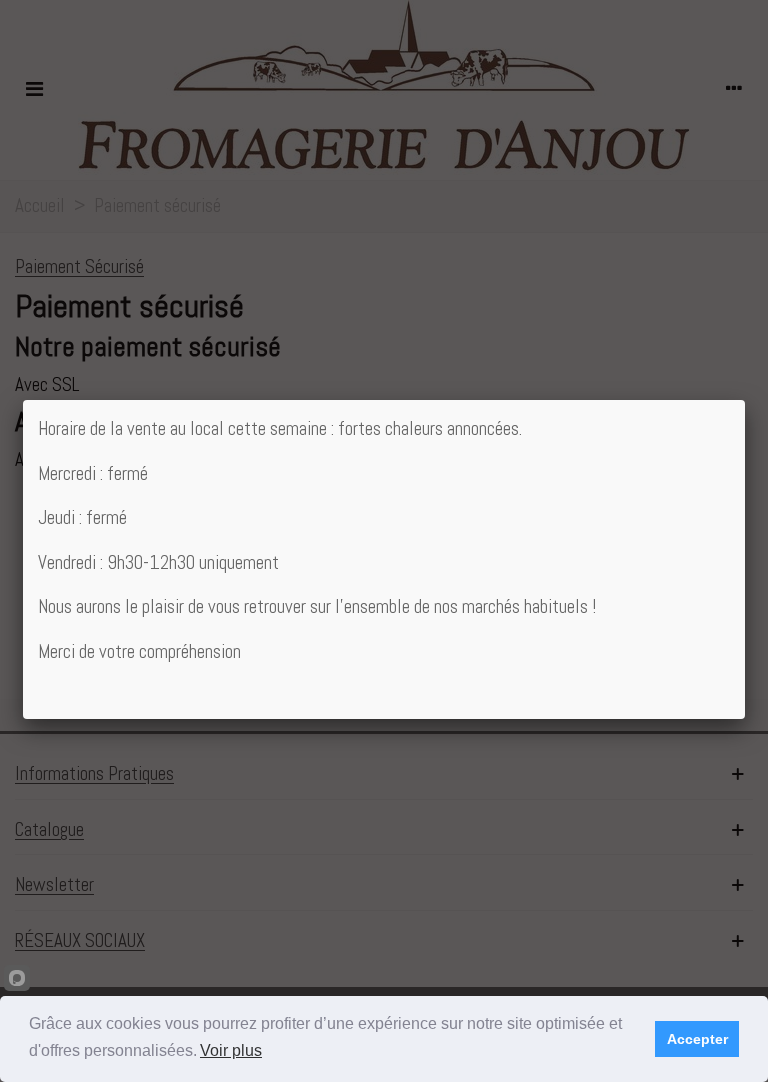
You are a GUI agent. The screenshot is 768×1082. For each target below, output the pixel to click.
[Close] (745, 400)
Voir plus (231, 1050)
